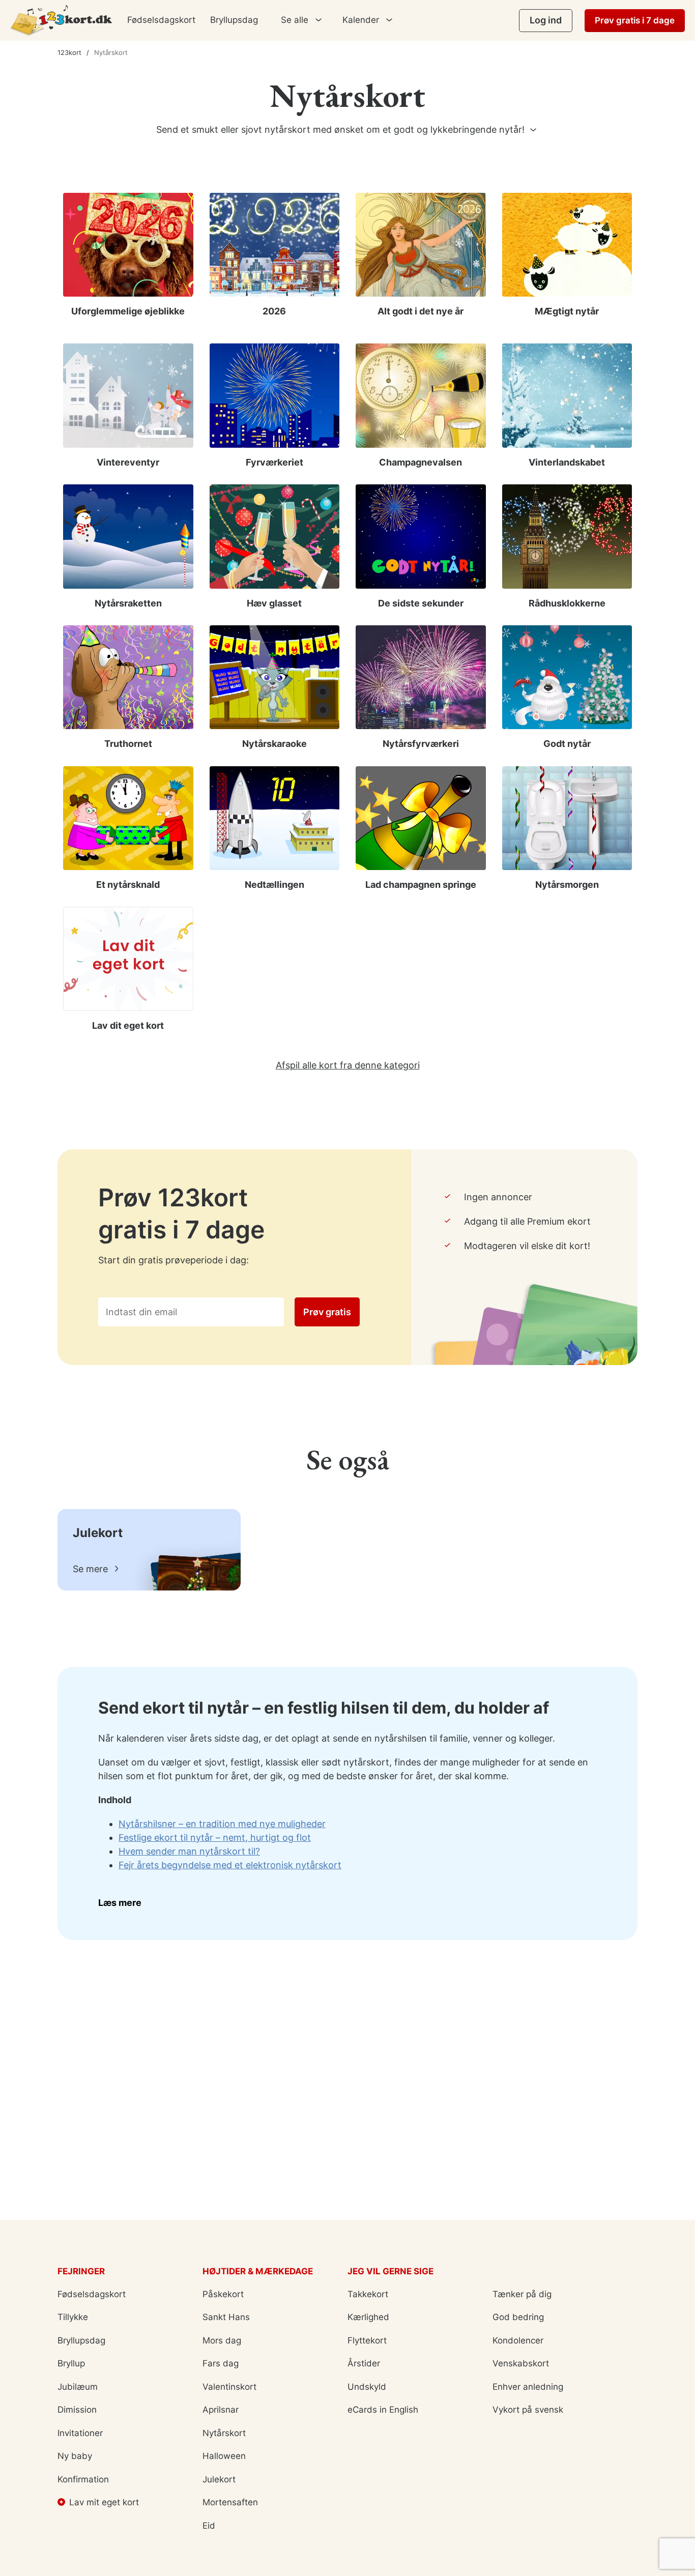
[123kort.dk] (61, 20)
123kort (69, 52)
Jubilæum (78, 2387)
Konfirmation (83, 2479)
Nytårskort (224, 2433)
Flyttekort (367, 2340)
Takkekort (368, 2294)
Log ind (546, 20)
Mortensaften (230, 2502)
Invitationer (80, 2433)
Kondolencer (518, 2340)
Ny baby (75, 2456)
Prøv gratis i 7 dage (635, 20)
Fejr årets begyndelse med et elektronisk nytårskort (230, 1865)
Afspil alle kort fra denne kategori (348, 1065)
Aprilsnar (221, 2410)
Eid (209, 2526)
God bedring (518, 2317)
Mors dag (222, 2340)
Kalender (361, 20)
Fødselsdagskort (161, 20)
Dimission (77, 2410)
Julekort (219, 2479)
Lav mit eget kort (104, 2502)
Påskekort (223, 2294)
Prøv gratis (327, 1312)
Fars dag (221, 2363)
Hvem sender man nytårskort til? (189, 1851)
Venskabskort (521, 2363)
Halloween (224, 2456)
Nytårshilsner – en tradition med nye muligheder (222, 1824)
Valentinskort (229, 2387)
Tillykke (73, 2317)
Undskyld (367, 2387)
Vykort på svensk (528, 2410)
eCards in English (383, 2410)
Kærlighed (368, 2317)
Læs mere (120, 1903)
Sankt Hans (226, 2317)
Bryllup (71, 2363)
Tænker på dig (522, 2294)
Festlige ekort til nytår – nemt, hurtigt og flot (215, 1837)
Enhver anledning (528, 2387)
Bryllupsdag (234, 20)
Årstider (364, 2363)
